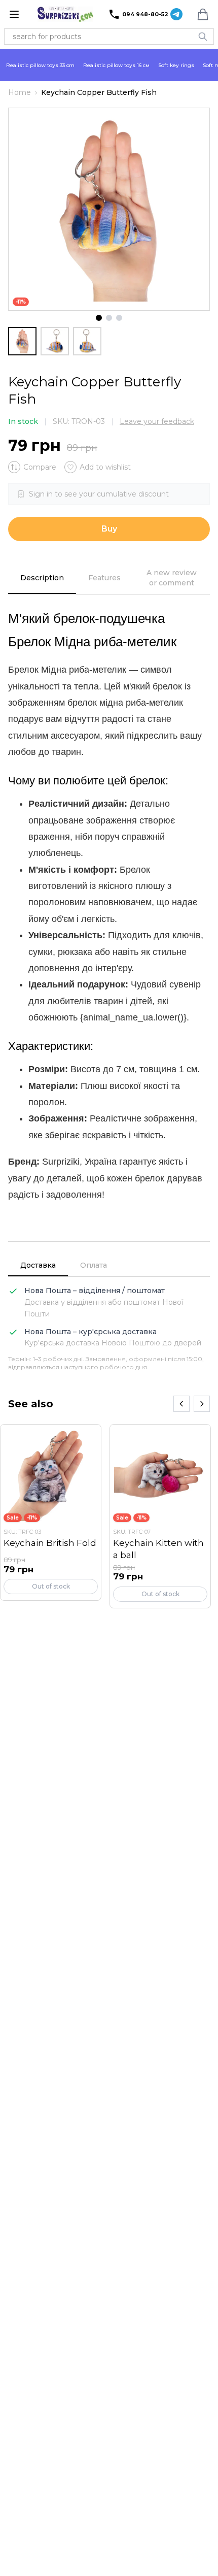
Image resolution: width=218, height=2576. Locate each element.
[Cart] (203, 14)
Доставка (38, 1265)
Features (104, 578)
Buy (109, 529)
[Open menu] (14, 14)
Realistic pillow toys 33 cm (40, 65)
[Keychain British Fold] (51, 1512)
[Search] (203, 37)
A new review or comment (172, 578)
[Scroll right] (202, 1404)
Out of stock (51, 1586)
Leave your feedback (157, 421)
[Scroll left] (181, 1404)
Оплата (94, 1265)
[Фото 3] (119, 318)
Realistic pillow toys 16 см (116, 65)
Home (20, 92)
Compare (40, 467)
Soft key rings (176, 65)
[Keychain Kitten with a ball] (160, 1516)
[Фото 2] (109, 318)
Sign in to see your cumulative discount (99, 494)
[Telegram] (176, 14)
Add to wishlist (105, 467)
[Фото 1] (99, 318)
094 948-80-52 (145, 14)
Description (42, 578)
